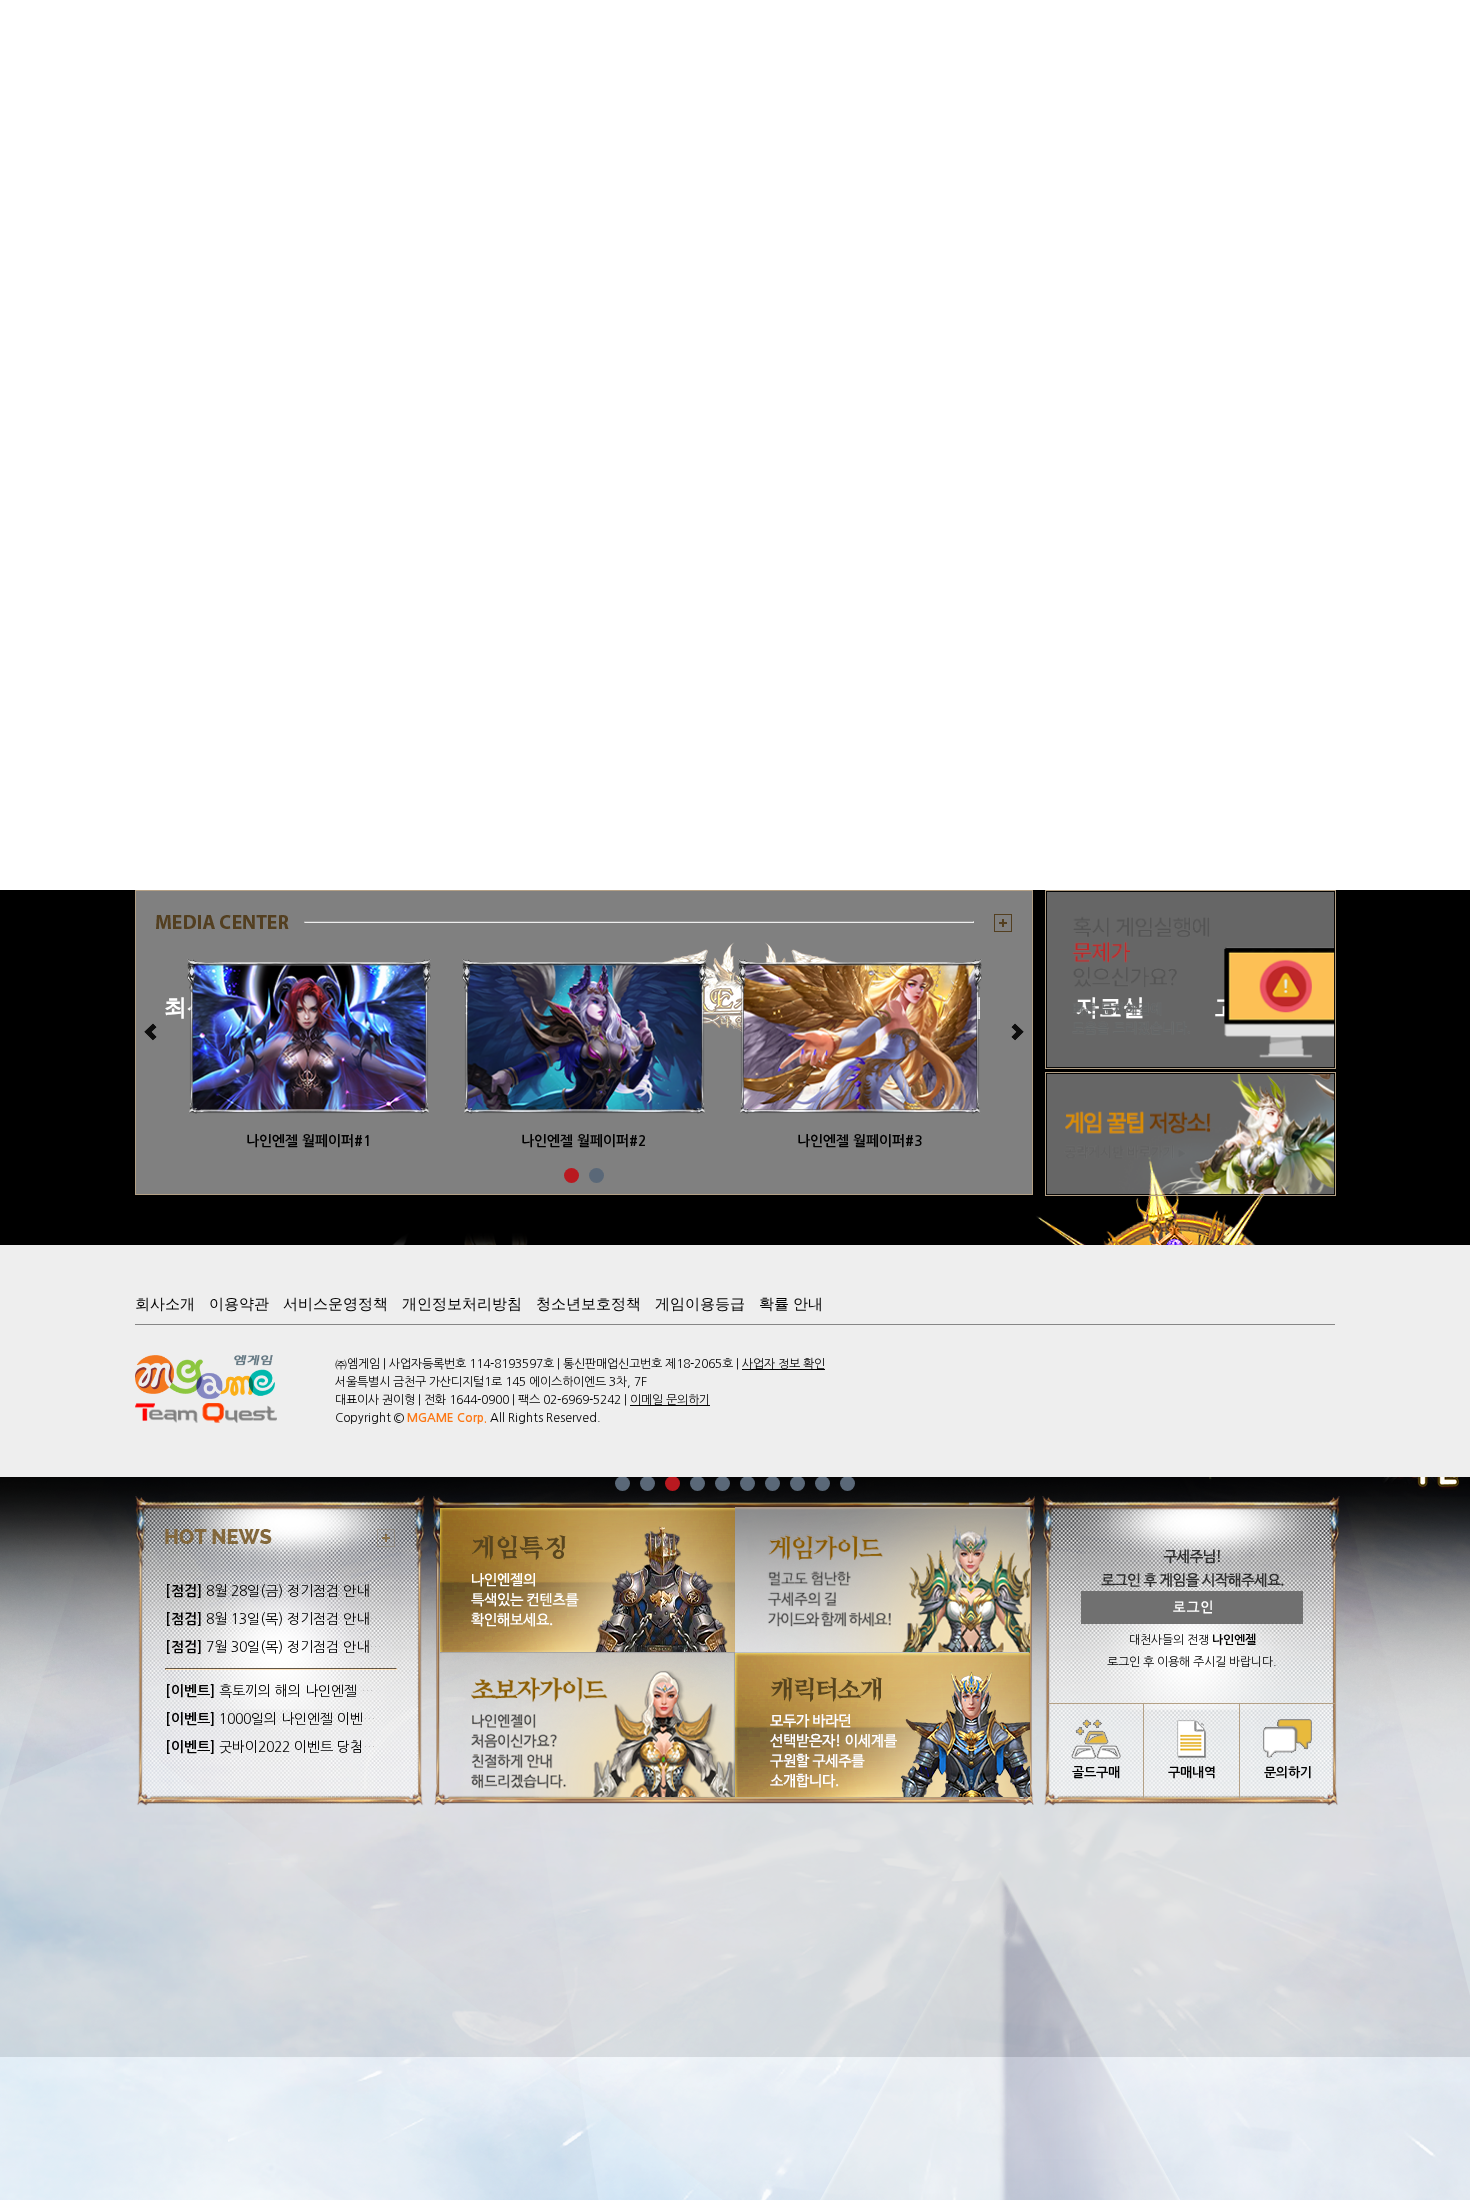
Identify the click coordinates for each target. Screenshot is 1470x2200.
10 (847, 1483)
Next (1016, 1032)
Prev (152, 1032)
